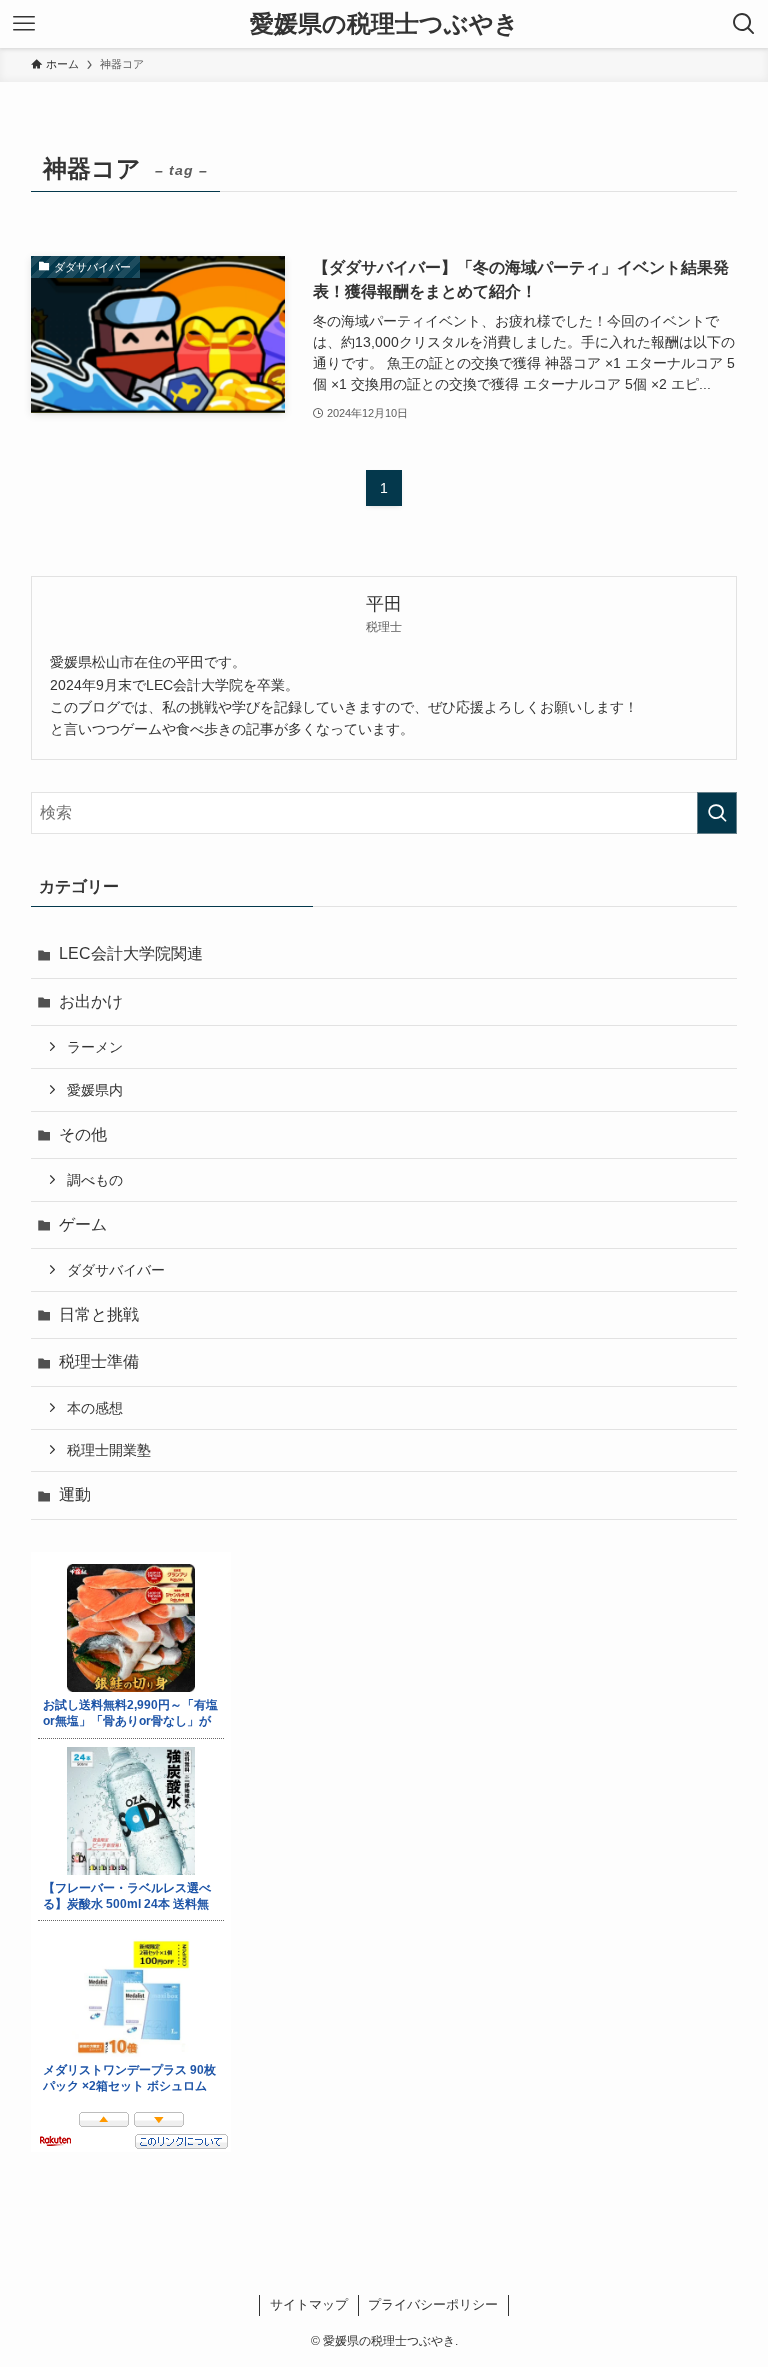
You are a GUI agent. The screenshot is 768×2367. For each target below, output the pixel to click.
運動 (75, 1494)
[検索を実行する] (717, 813)
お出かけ (91, 1001)
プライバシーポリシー (433, 2304)
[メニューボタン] (24, 24)
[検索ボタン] (744, 24)
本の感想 (95, 1408)
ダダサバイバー (116, 1270)
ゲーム (83, 1224)
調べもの (95, 1180)
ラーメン (95, 1047)
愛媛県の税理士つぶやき (384, 24)
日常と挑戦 (99, 1314)
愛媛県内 (95, 1090)
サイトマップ (309, 2304)
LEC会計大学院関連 (131, 953)
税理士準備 (99, 1361)
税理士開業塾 (109, 1450)
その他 (83, 1134)
